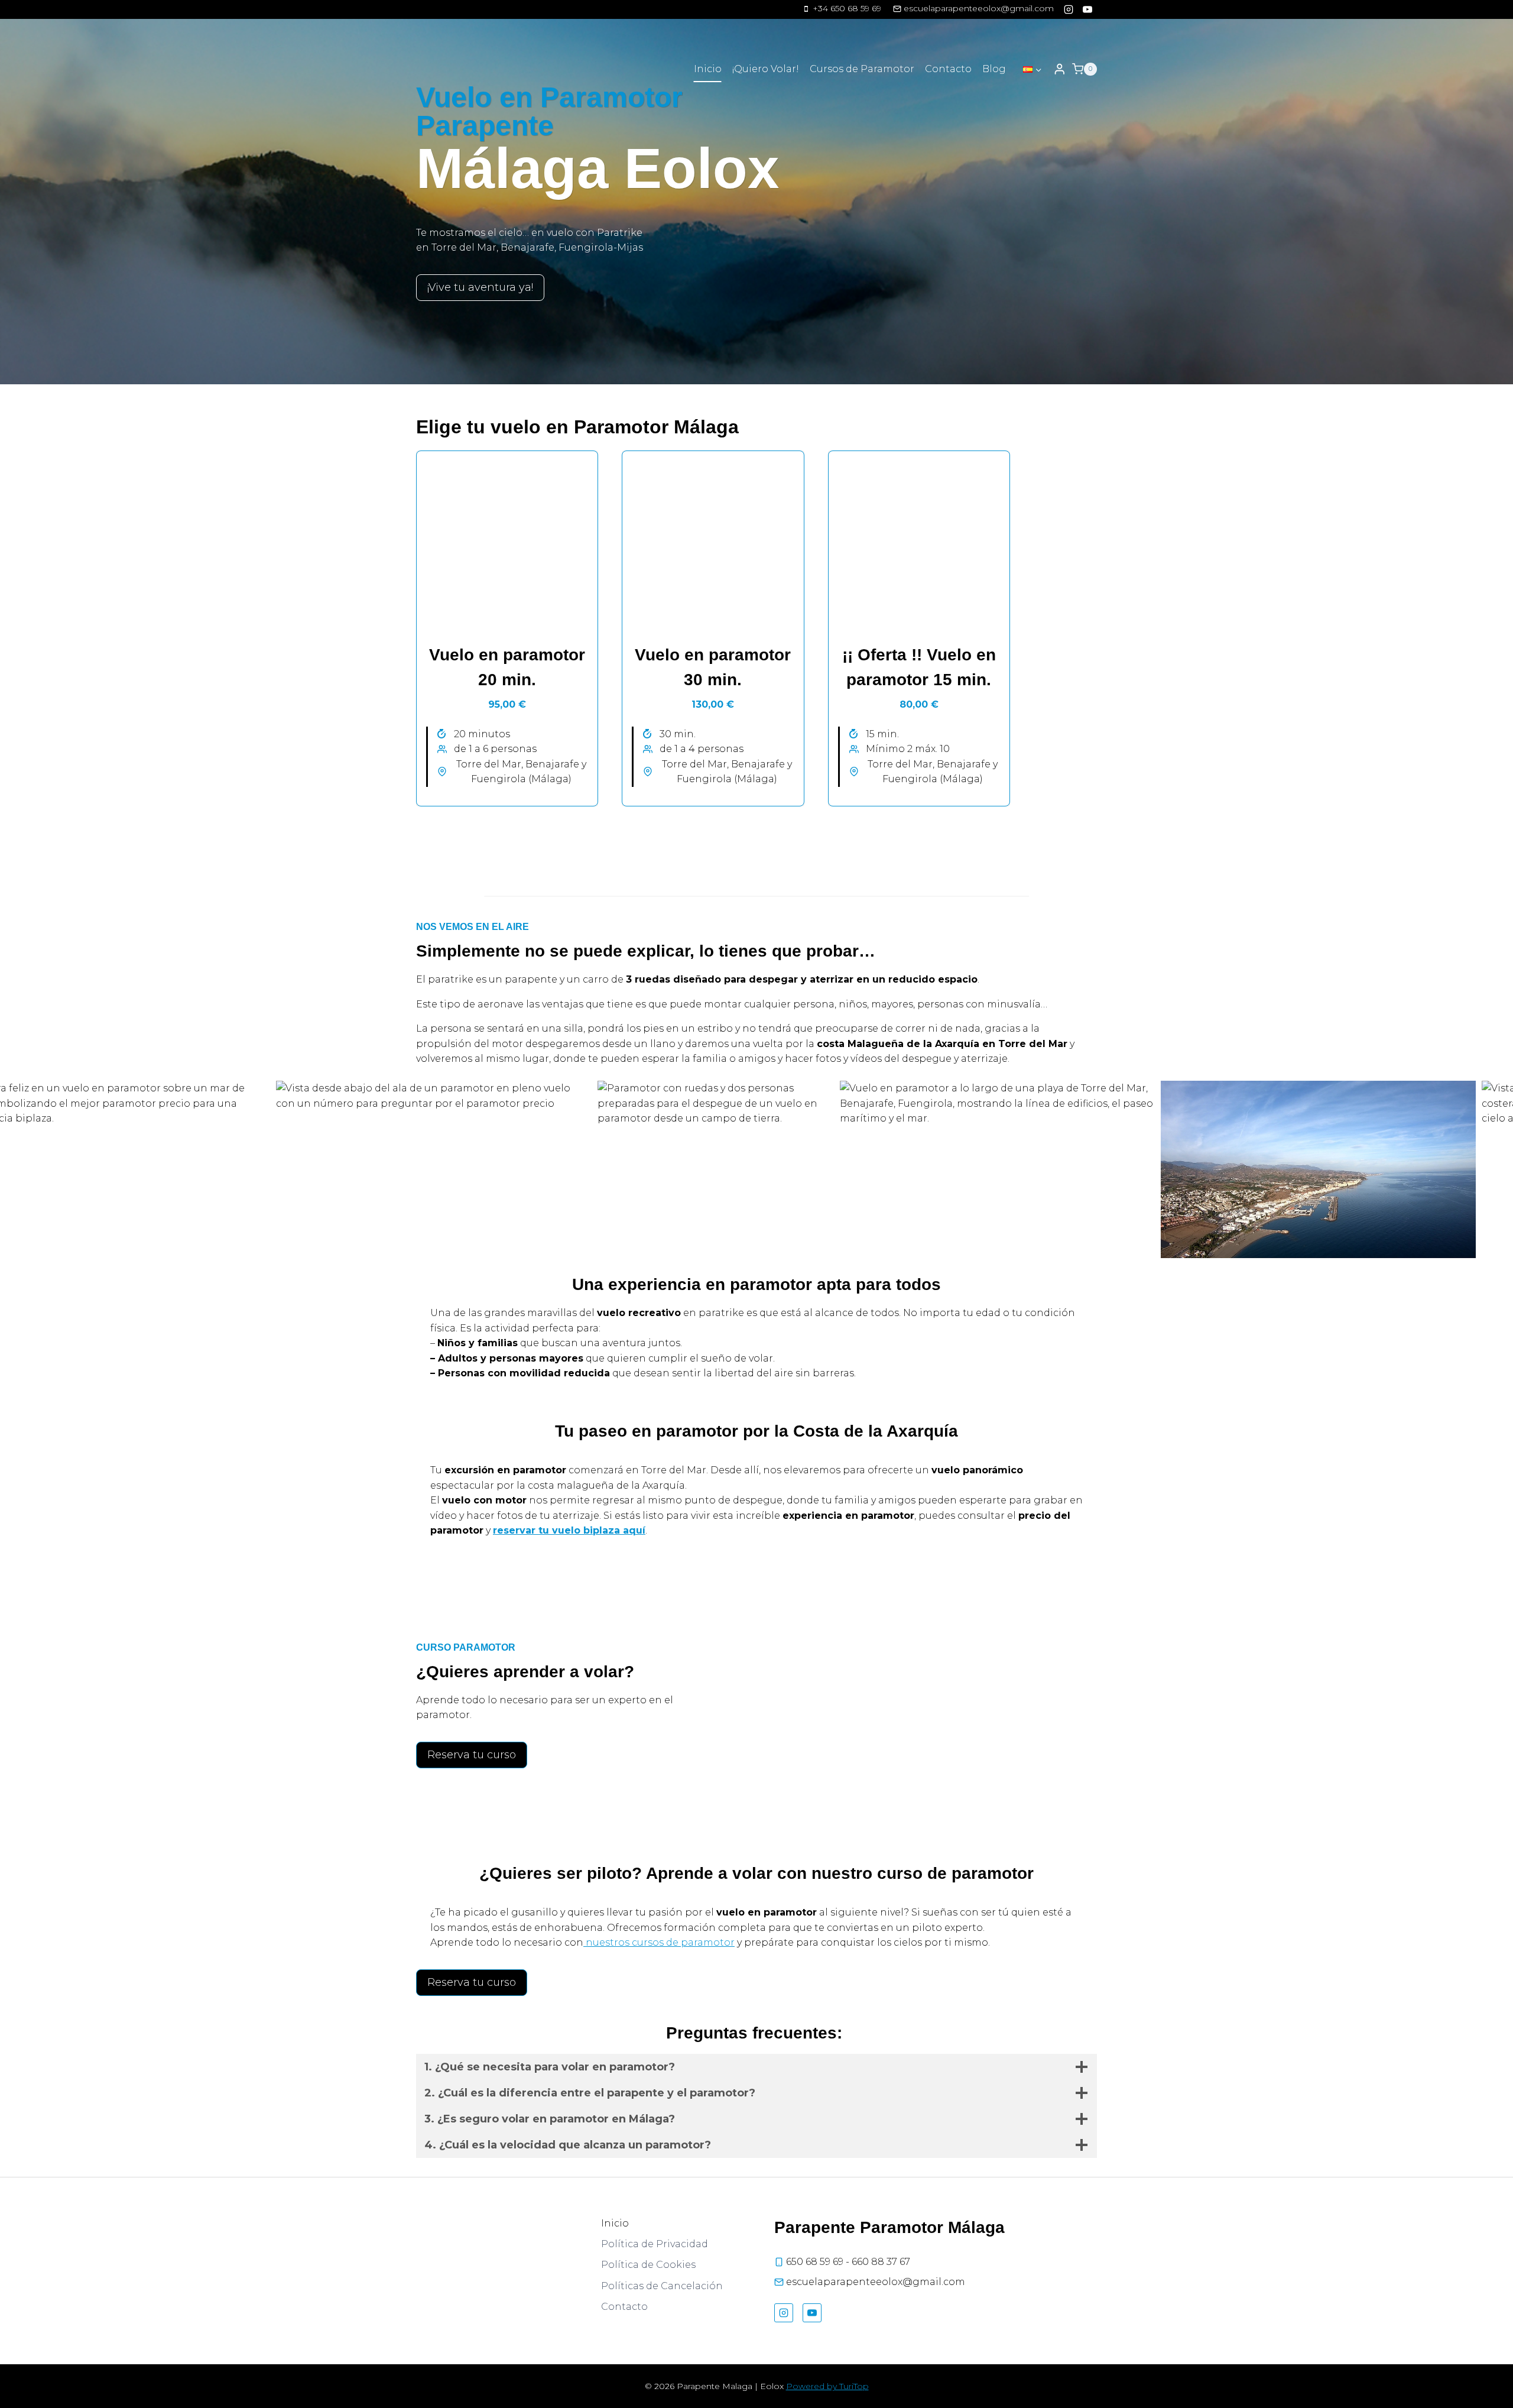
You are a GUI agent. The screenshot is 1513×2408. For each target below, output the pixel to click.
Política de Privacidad (655, 2244)
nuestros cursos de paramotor (659, 1942)
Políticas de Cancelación (662, 2286)
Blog (994, 69)
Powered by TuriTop (827, 2386)
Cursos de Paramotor (862, 69)
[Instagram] (1069, 9)
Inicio (708, 69)
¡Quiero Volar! (766, 69)
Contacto (948, 69)
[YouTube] (1087, 9)
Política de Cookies (648, 2265)
